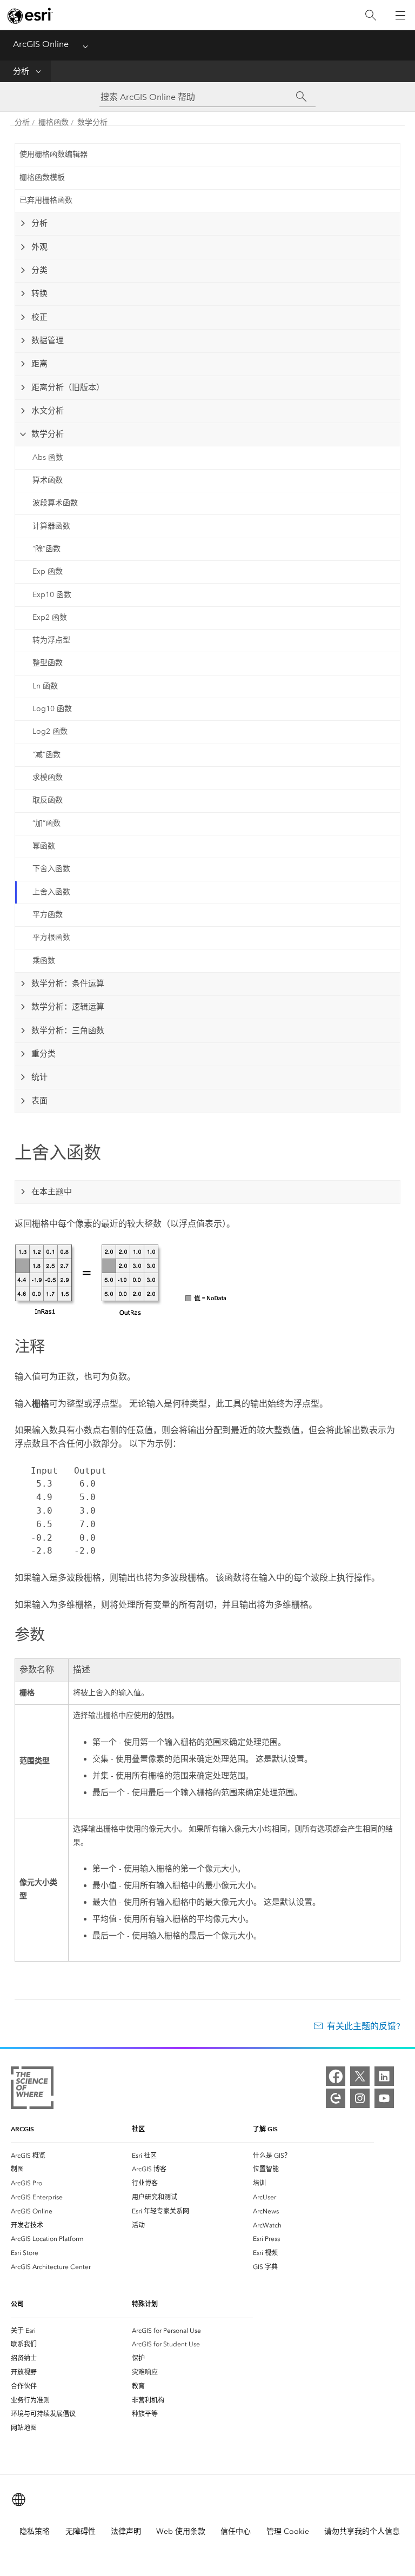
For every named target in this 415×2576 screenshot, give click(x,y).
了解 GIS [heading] (265, 2129)
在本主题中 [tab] (52, 1192)
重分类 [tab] (43, 1054)
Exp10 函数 (52, 595)
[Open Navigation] (400, 15)
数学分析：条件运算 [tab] (68, 983)
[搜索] (371, 15)
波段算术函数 (55, 503)
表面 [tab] (39, 1101)
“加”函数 (46, 823)
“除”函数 (46, 549)
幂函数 (44, 846)
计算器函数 (51, 526)
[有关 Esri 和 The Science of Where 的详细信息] (32, 2090)
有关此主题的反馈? (364, 2026)
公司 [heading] (17, 2304)
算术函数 (48, 480)
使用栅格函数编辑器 (53, 154)
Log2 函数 (50, 731)
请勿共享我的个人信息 (362, 2531)
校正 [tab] (39, 317)
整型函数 (48, 663)
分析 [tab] (39, 223)
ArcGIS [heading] (22, 2129)
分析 (21, 71)
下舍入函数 (51, 869)
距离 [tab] (39, 364)
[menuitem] (71, 2156)
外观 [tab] (39, 247)
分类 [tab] (39, 270)
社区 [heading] (138, 2129)
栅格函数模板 (42, 178)
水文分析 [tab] (48, 411)
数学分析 (92, 122)
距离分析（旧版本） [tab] (68, 387)
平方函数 (48, 915)
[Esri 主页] (30, 16)
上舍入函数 (51, 892)
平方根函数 (51, 937)
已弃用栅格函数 (46, 200)
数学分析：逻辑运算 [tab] (68, 1007)
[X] (360, 2076)
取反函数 (48, 800)
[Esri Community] (336, 2098)
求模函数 (48, 777)
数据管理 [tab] (48, 340)
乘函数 (44, 961)
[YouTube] (384, 2098)
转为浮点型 (51, 640)
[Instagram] (360, 2098)
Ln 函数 (45, 686)
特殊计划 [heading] (145, 2304)
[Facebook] (336, 2076)
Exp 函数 (48, 571)
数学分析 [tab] (48, 434)
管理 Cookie (288, 2531)
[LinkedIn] (384, 2076)
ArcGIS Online (41, 44)
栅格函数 (53, 122)
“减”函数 (46, 755)
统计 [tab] (39, 1077)
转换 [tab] (39, 293)
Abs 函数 (48, 457)
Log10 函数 (52, 709)
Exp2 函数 (50, 617)
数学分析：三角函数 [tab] (68, 1031)
